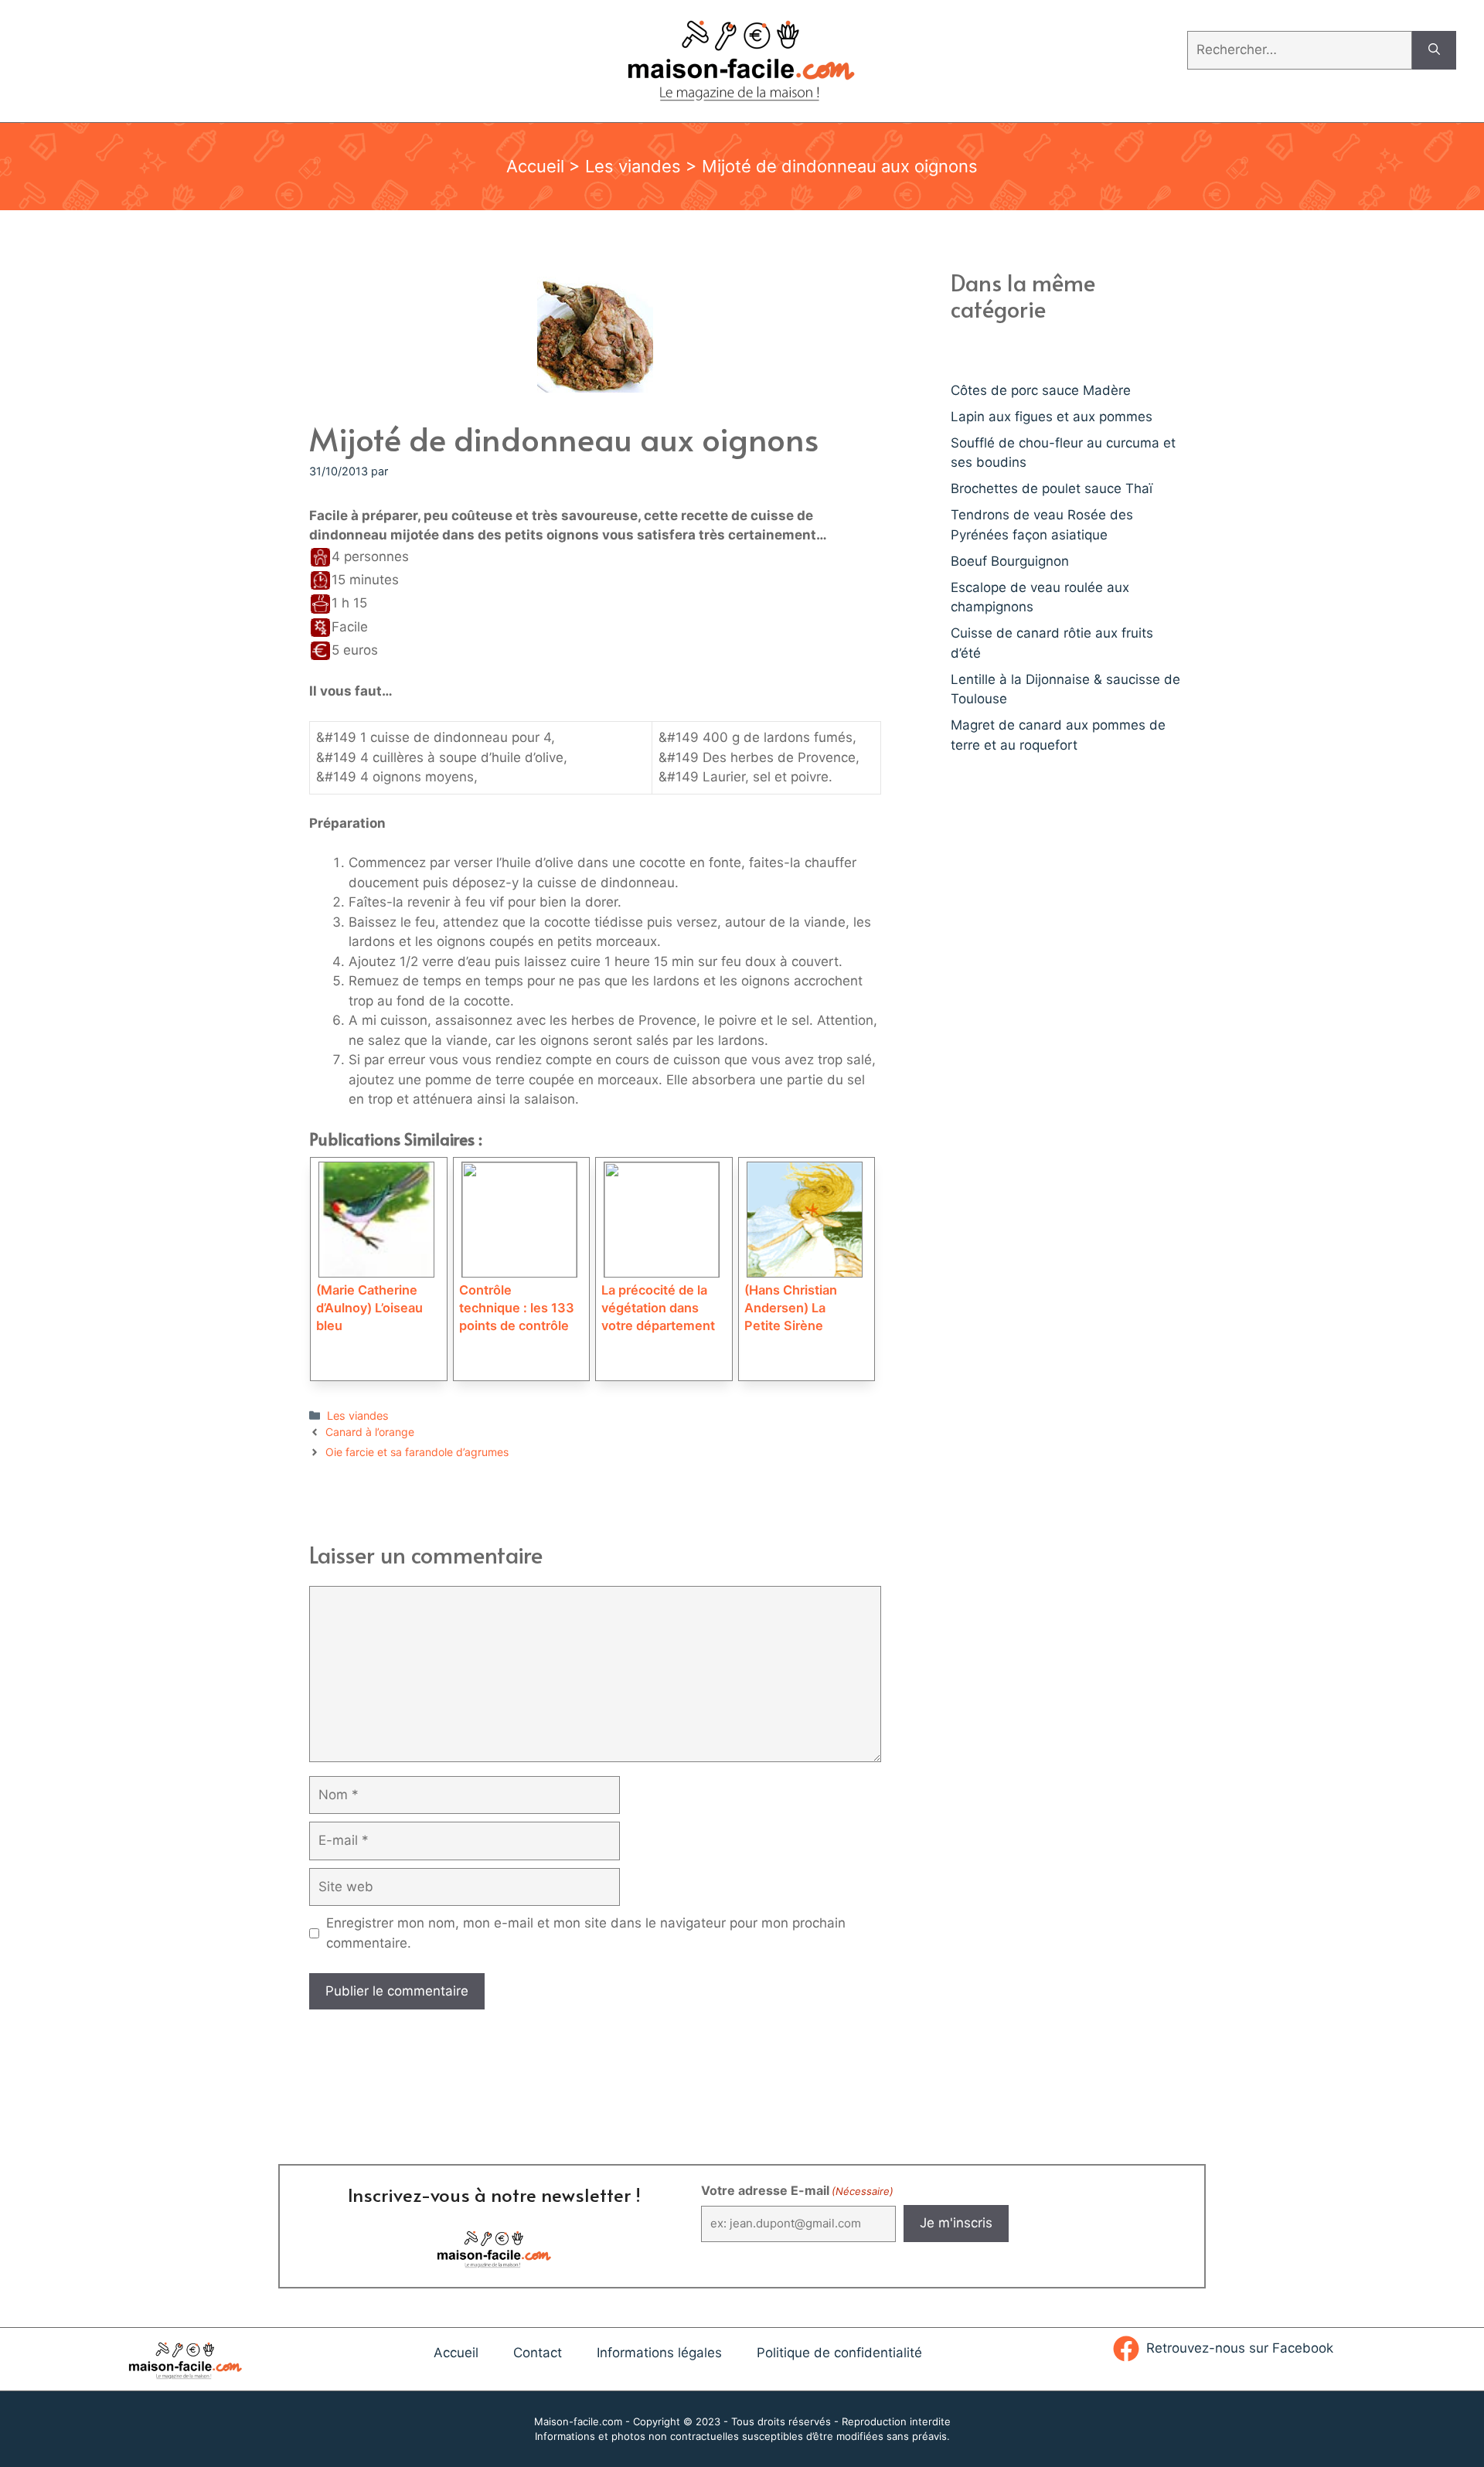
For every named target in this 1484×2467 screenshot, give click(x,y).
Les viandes (633, 166)
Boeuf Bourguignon (1010, 561)
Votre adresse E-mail (797, 2190)
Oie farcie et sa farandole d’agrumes (417, 1452)
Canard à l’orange (370, 1432)
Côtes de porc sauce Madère (1041, 390)
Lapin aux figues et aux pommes (1052, 417)
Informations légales (659, 2353)
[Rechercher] (1434, 50)
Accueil (535, 166)
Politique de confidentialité (839, 2353)
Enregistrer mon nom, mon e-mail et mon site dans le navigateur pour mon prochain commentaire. (586, 1933)
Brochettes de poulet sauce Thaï (1052, 488)
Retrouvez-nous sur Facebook (1240, 2348)
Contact (538, 2353)
